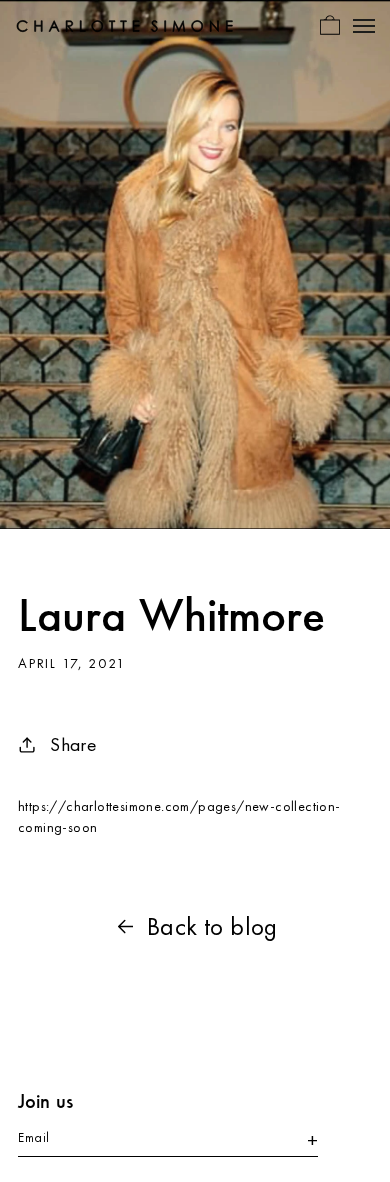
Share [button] (73, 744)
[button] (330, 25)
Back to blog (212, 926)
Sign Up (303, 1141)
